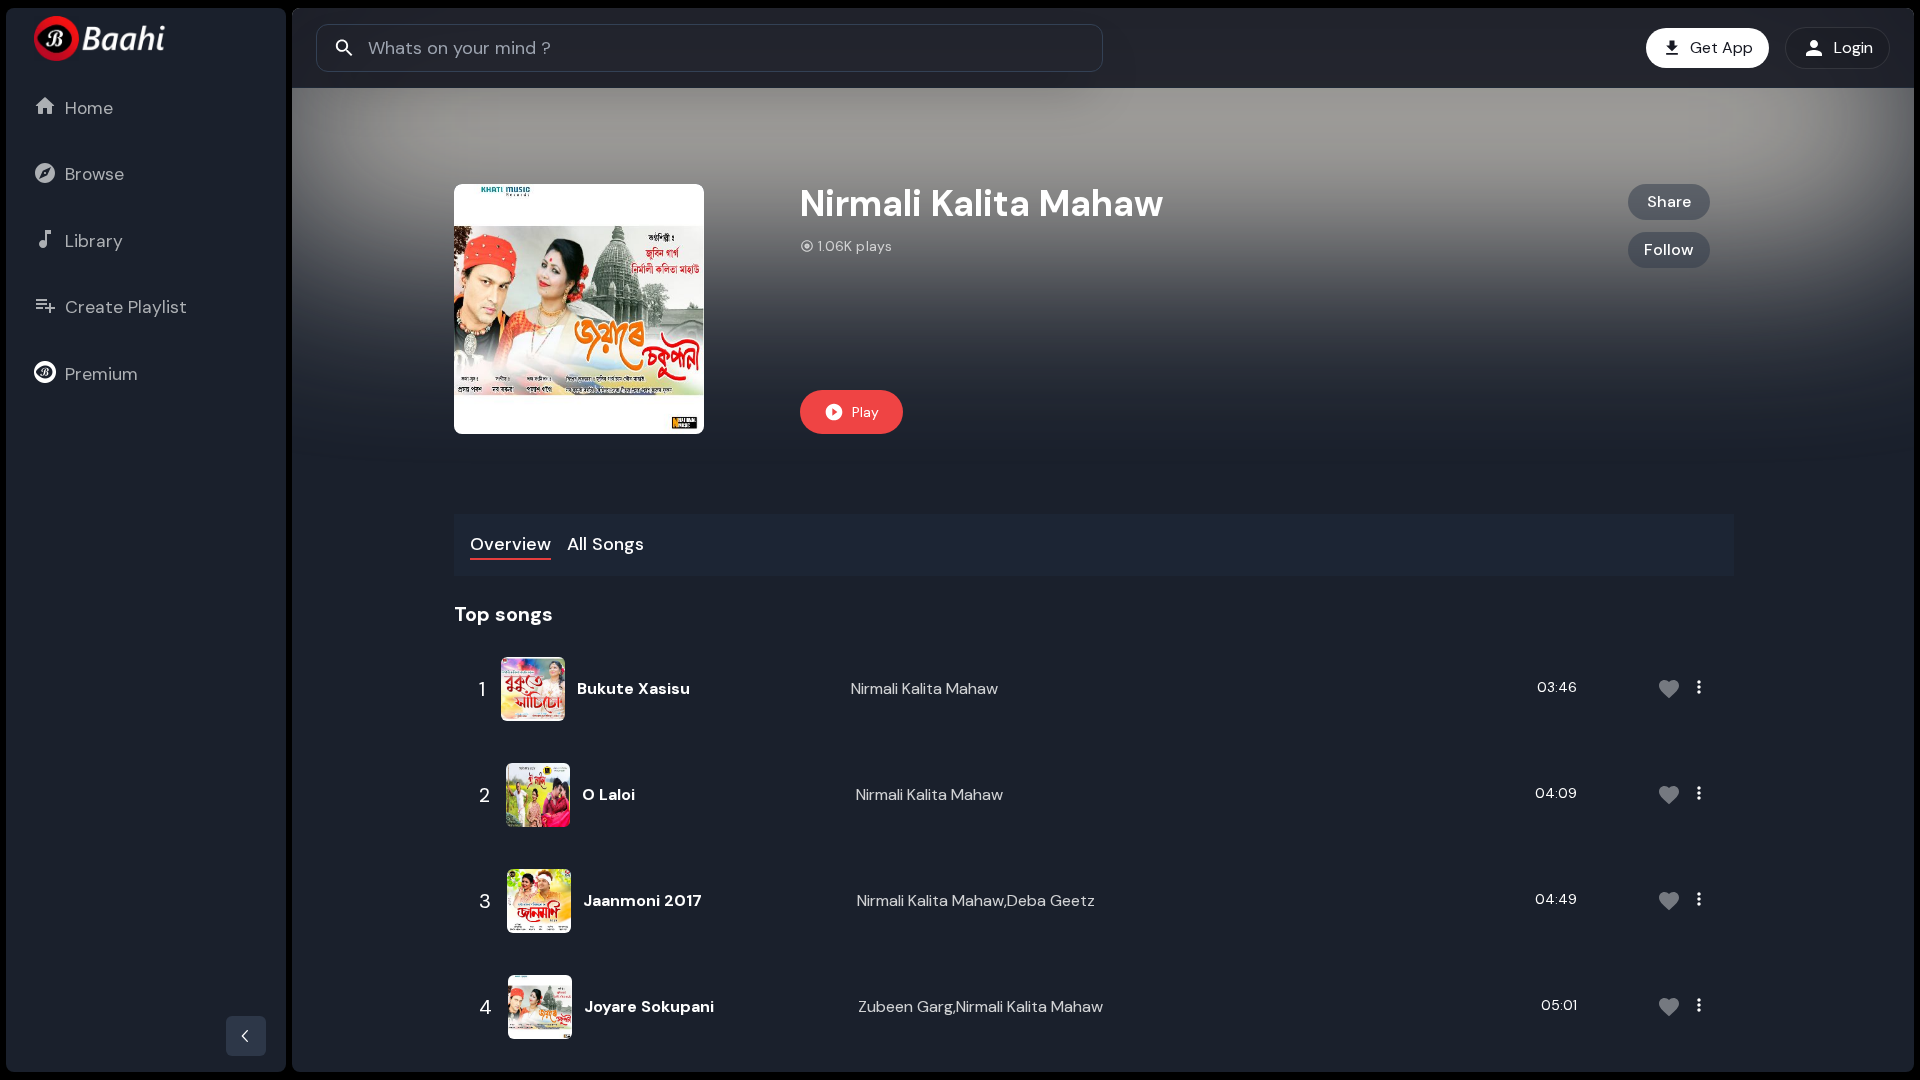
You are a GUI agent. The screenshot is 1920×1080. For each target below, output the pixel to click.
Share (1669, 201)
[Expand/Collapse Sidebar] (246, 1036)
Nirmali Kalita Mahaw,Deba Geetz (976, 900)
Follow (1669, 249)
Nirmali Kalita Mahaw (924, 688)
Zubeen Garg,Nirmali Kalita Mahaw (980, 1006)
